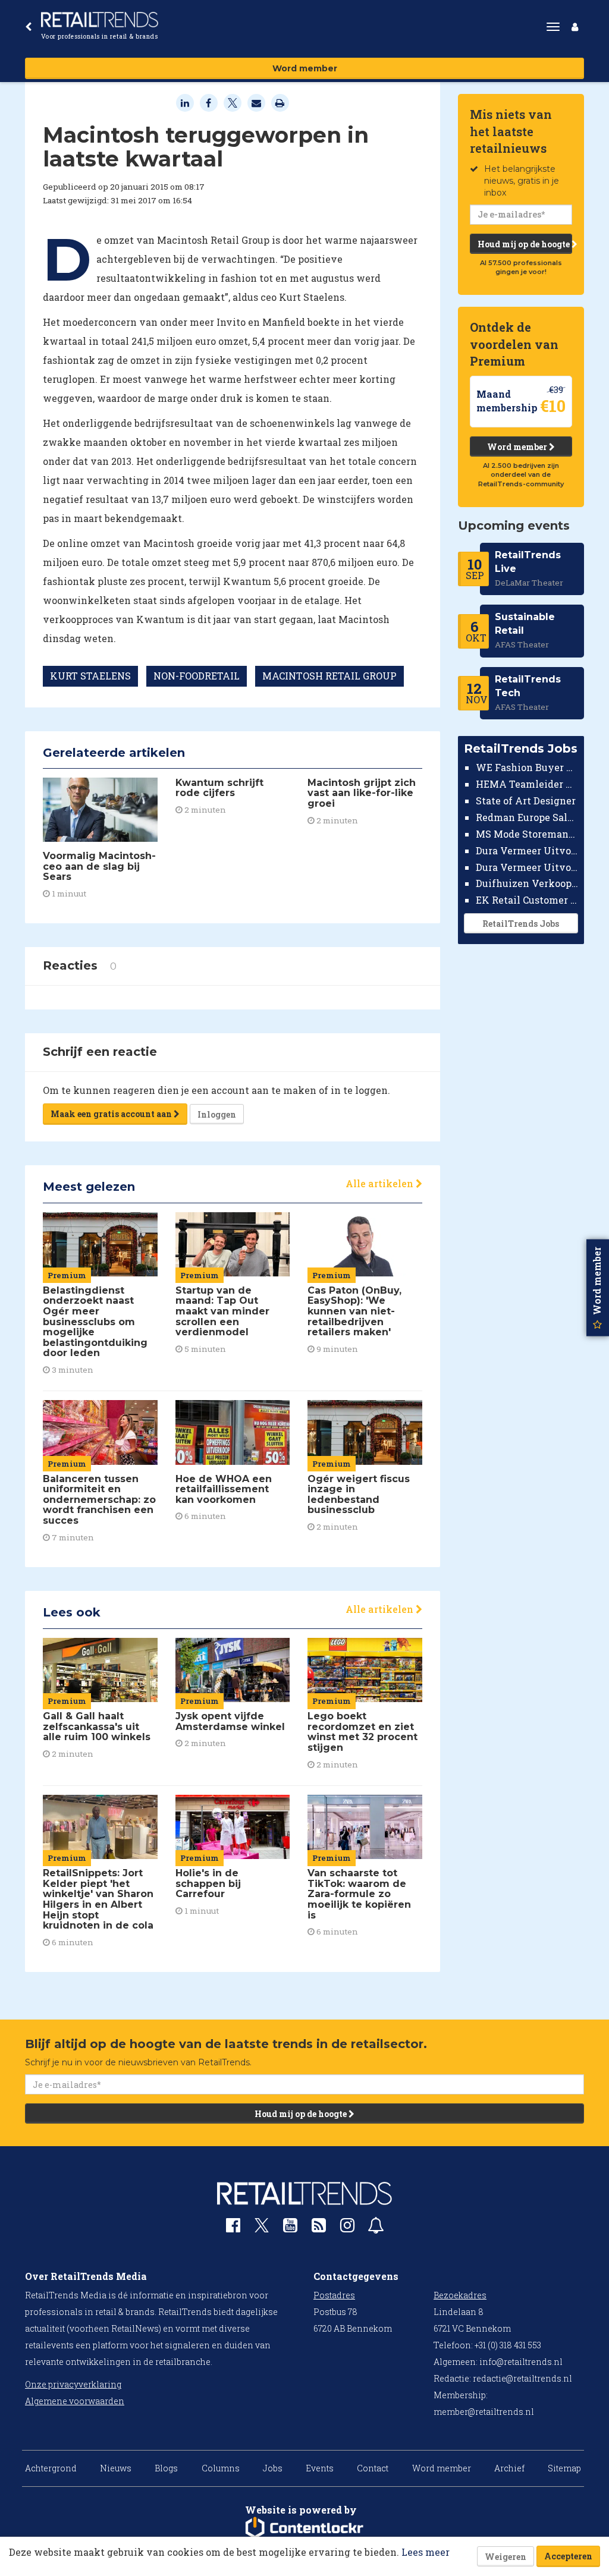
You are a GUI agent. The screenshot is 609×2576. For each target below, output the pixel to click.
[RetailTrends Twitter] (262, 2229)
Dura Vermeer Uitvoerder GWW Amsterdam (527, 850)
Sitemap (564, 2468)
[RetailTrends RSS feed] (319, 2228)
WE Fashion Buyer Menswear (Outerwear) (527, 767)
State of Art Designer (526, 801)
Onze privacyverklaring (73, 2384)
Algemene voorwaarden (75, 2401)
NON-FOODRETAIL (197, 676)
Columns (221, 2468)
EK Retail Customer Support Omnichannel (527, 900)
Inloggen (217, 1114)
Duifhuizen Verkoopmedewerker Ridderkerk (527, 883)
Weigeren (506, 2557)
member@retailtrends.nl (484, 2412)
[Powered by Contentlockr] (304, 2528)
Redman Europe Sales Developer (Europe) (527, 817)
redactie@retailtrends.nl (522, 2378)
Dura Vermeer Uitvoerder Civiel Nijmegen (527, 867)
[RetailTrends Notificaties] (376, 2228)
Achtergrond (51, 2468)
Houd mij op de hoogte (525, 244)
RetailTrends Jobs (521, 924)
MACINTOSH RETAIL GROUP (329, 676)
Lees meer (426, 2552)
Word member (305, 68)
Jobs (273, 2468)
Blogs (166, 2468)
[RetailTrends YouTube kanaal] (290, 2228)
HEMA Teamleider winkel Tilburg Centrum (527, 784)
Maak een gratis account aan (112, 1114)
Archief (509, 2468)
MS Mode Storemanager (527, 834)
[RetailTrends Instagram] (347, 2228)
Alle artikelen (381, 1183)
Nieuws (116, 2468)
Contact (373, 2468)
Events (320, 2468)
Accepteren (568, 2556)
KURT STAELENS (90, 676)
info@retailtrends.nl (521, 2362)
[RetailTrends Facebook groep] (233, 2228)
